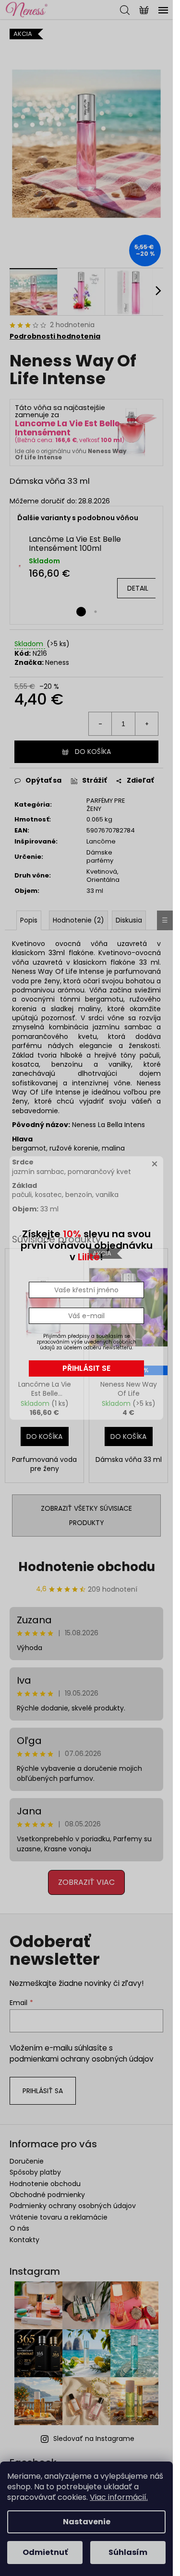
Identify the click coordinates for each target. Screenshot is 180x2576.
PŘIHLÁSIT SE (86, 1368)
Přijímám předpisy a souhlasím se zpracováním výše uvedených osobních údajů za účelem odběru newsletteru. (86, 1342)
